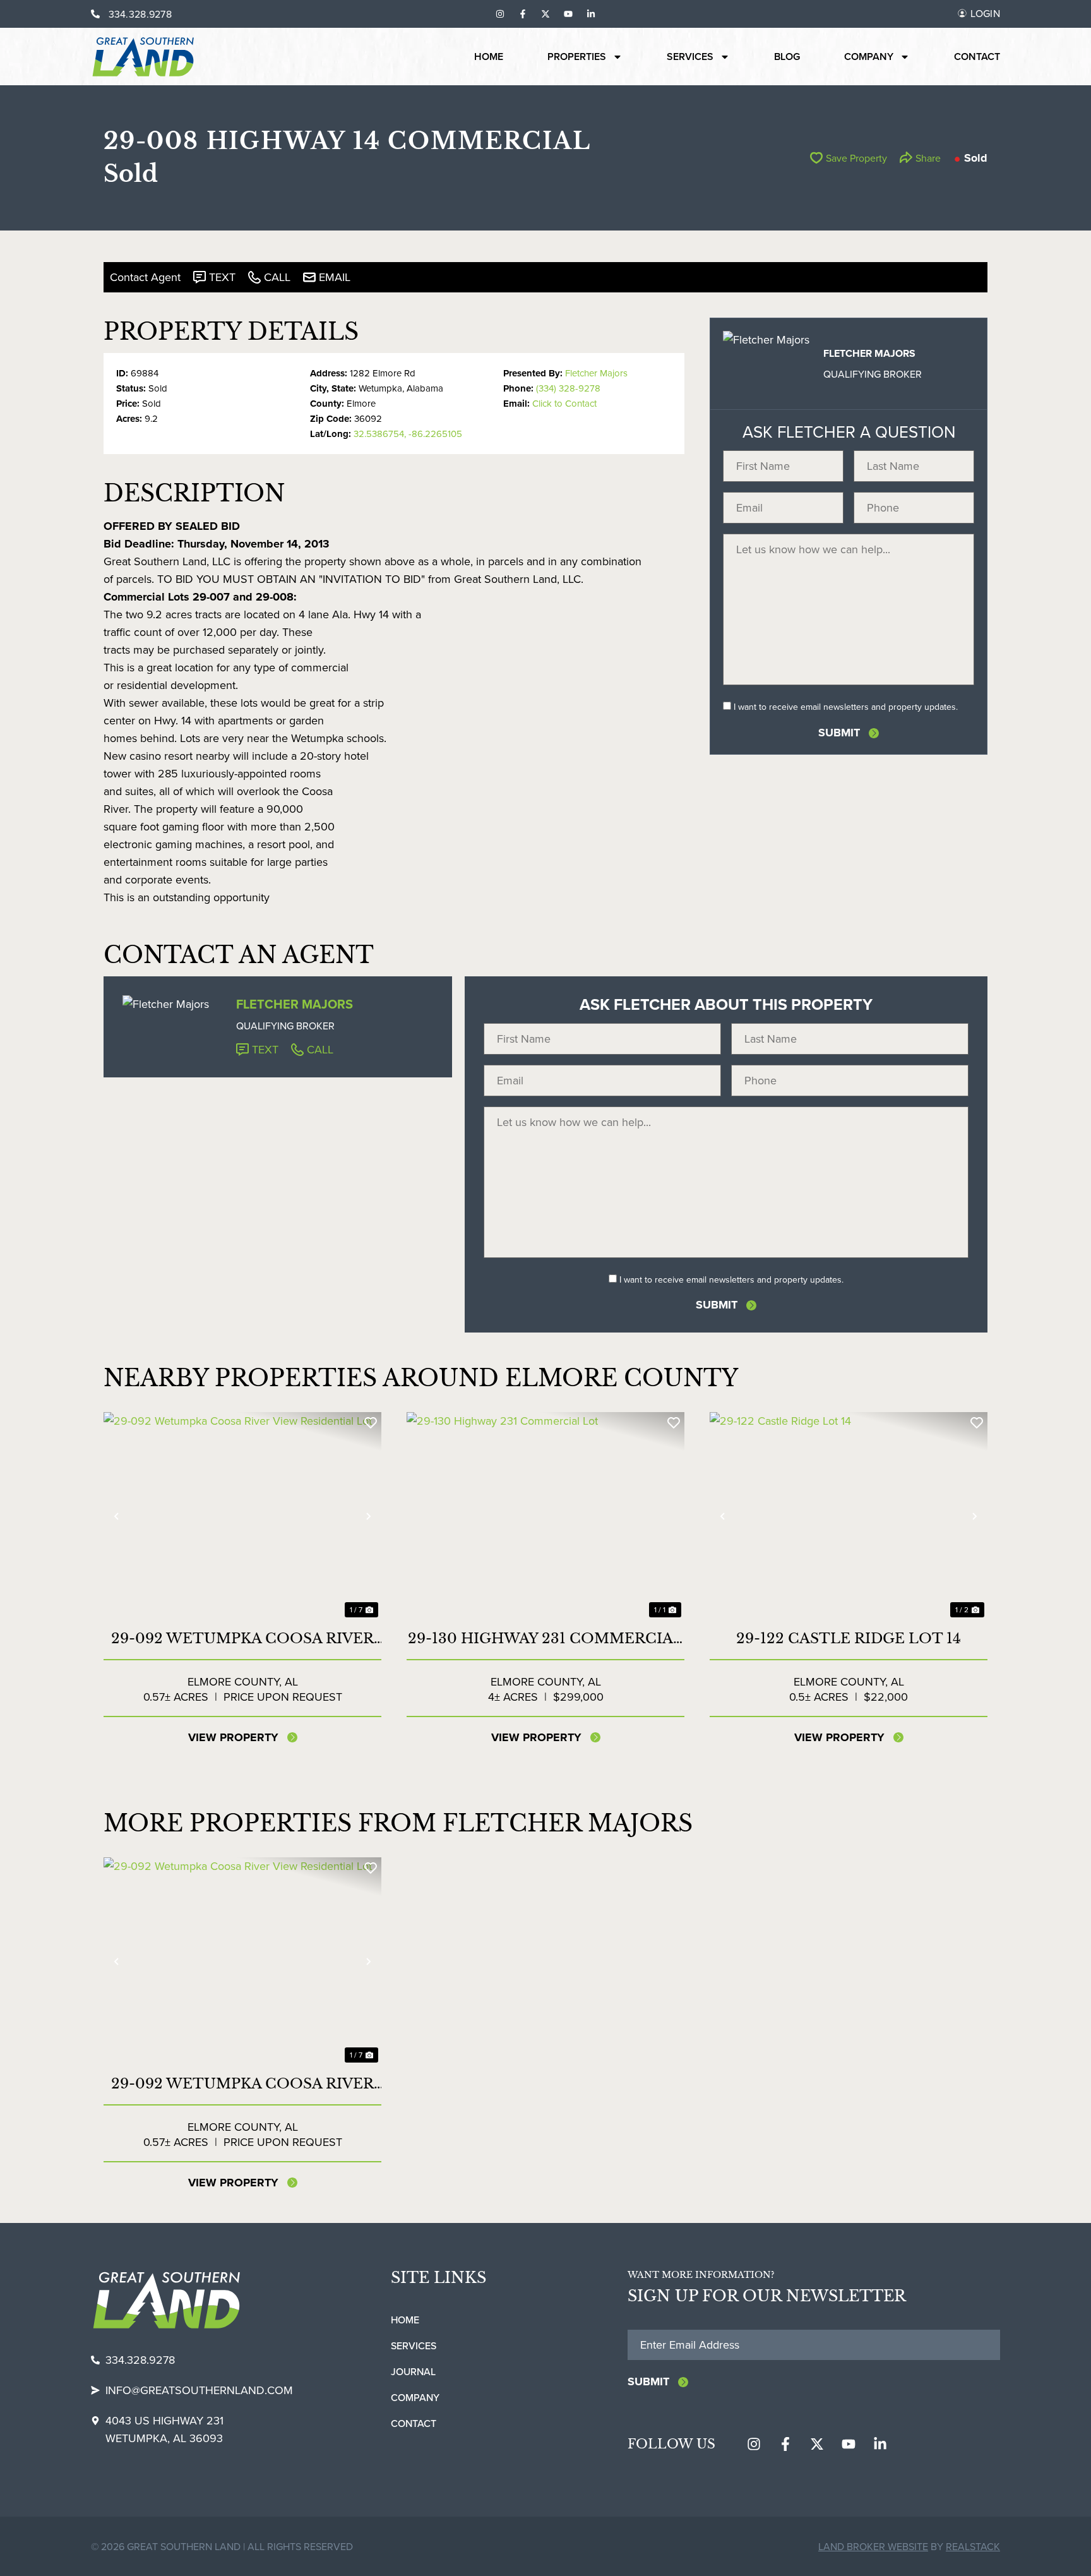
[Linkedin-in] (591, 14)
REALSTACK (973, 2546)
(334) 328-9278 (568, 388)
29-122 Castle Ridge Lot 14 (849, 1638)
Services (690, 57)
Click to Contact (564, 403)
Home (489, 57)
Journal (413, 2371)
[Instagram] (500, 14)
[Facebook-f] (523, 14)
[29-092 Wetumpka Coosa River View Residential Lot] (242, 1516)
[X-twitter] (545, 14)
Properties (577, 57)
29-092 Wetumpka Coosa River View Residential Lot (242, 1639)
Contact (977, 57)
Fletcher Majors (596, 373)
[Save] (371, 1423)
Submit (839, 733)
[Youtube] (568, 14)
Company (869, 57)
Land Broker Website (873, 2546)
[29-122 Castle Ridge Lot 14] (849, 1516)
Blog (787, 57)
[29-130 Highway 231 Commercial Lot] (545, 1516)
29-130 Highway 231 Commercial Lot (545, 1639)
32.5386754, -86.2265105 (408, 434)
